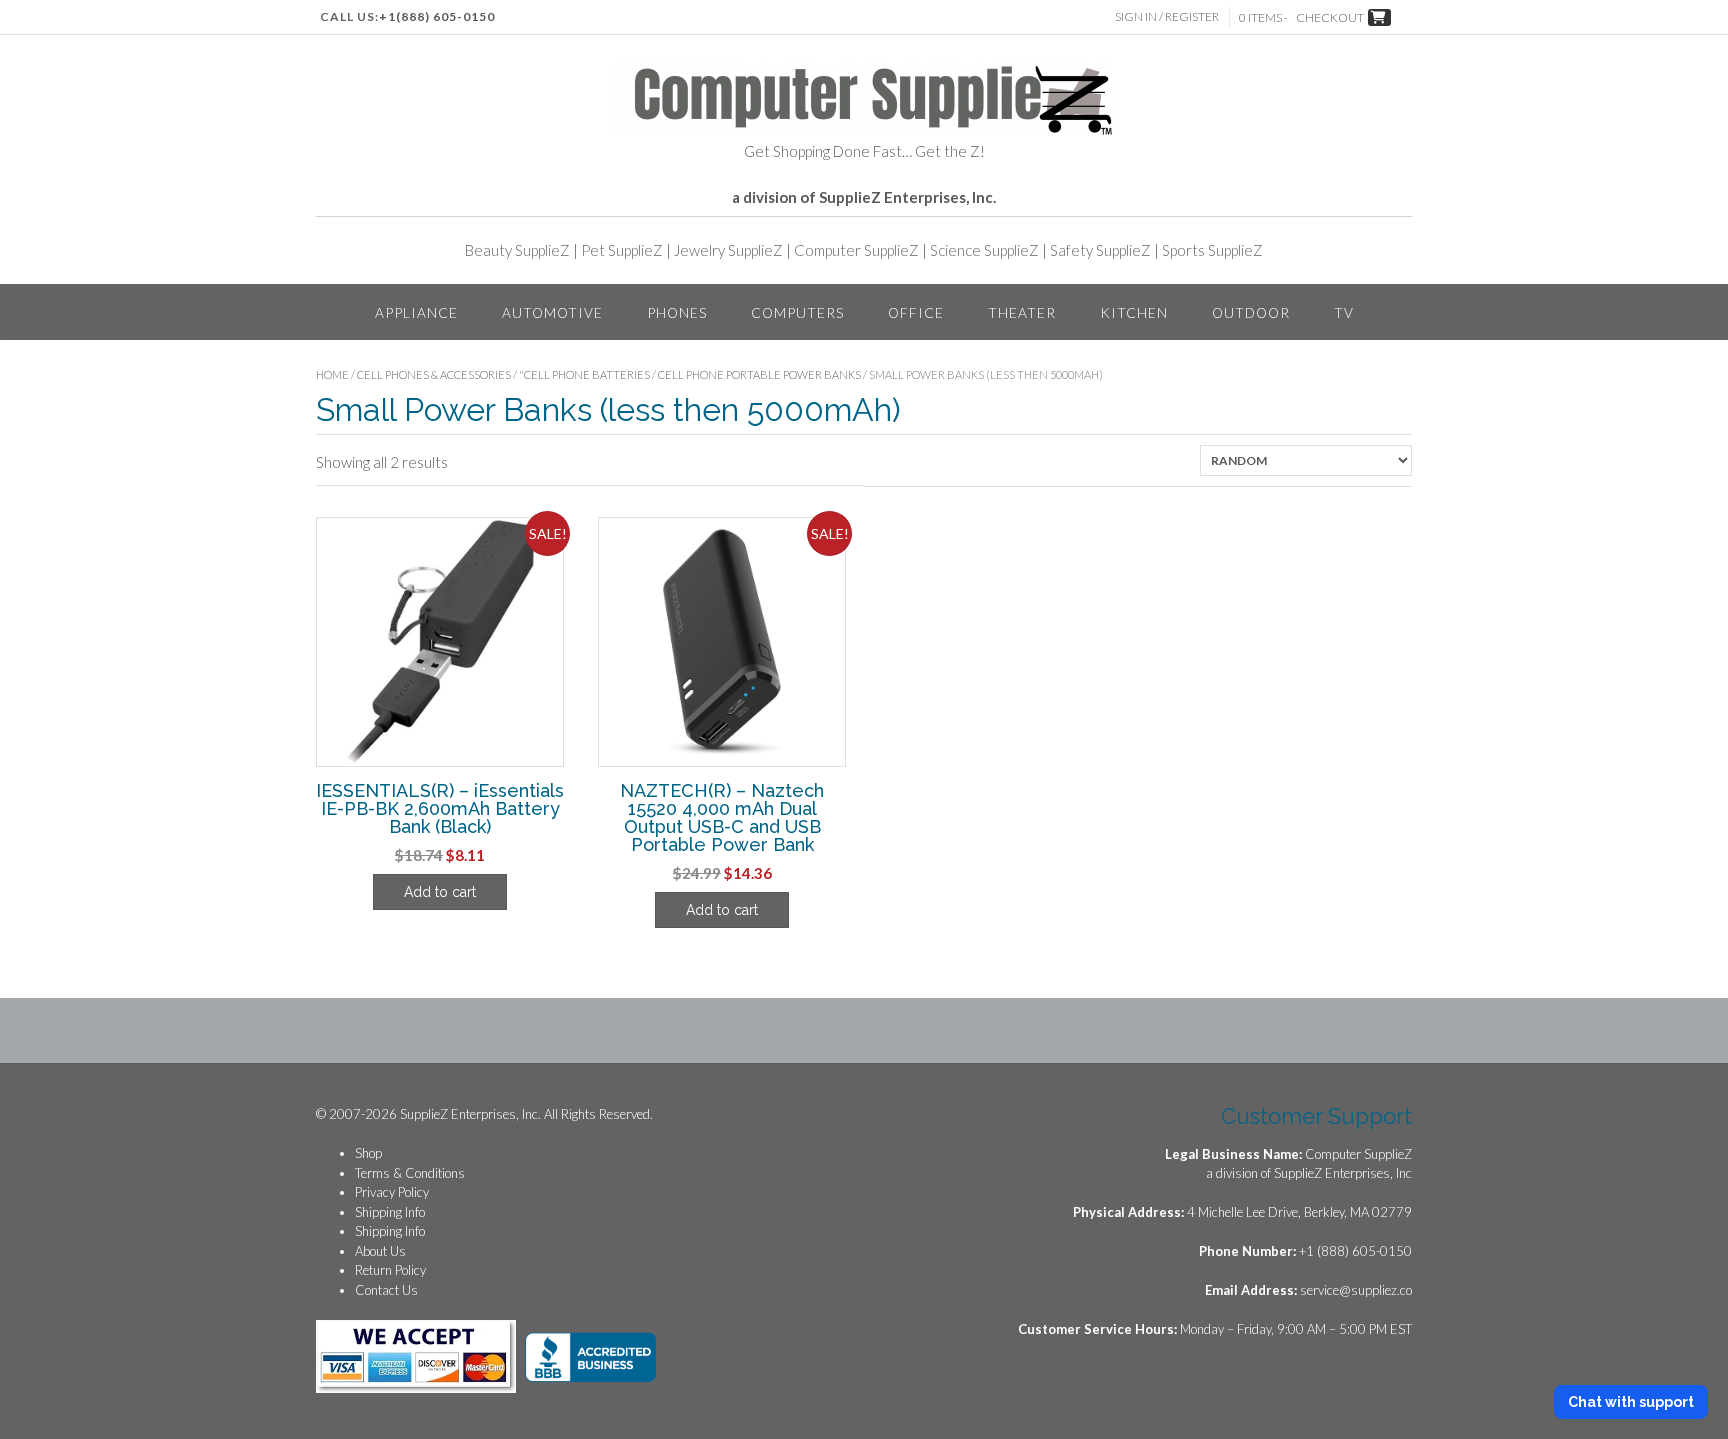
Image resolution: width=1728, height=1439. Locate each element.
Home (332, 374)
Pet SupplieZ (622, 250)
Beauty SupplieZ (517, 250)
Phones (677, 312)
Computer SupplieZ (856, 250)
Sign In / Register (1167, 16)
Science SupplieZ (984, 250)
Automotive (552, 312)
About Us (380, 1251)
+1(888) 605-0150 (437, 16)
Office (916, 312)
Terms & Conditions (410, 1173)
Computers (797, 312)
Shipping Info (390, 1212)
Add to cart (440, 892)
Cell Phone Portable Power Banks (759, 374)
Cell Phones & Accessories (434, 374)
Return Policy (390, 1270)
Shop (368, 1153)
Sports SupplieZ (1212, 250)
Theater (1022, 312)
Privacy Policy (392, 1192)
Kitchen (1134, 312)
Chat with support (1631, 1402)
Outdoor (1251, 312)
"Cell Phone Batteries (584, 374)
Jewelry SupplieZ (728, 250)
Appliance (416, 312)
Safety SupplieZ (1100, 250)
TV (1344, 312)
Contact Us (386, 1290)
